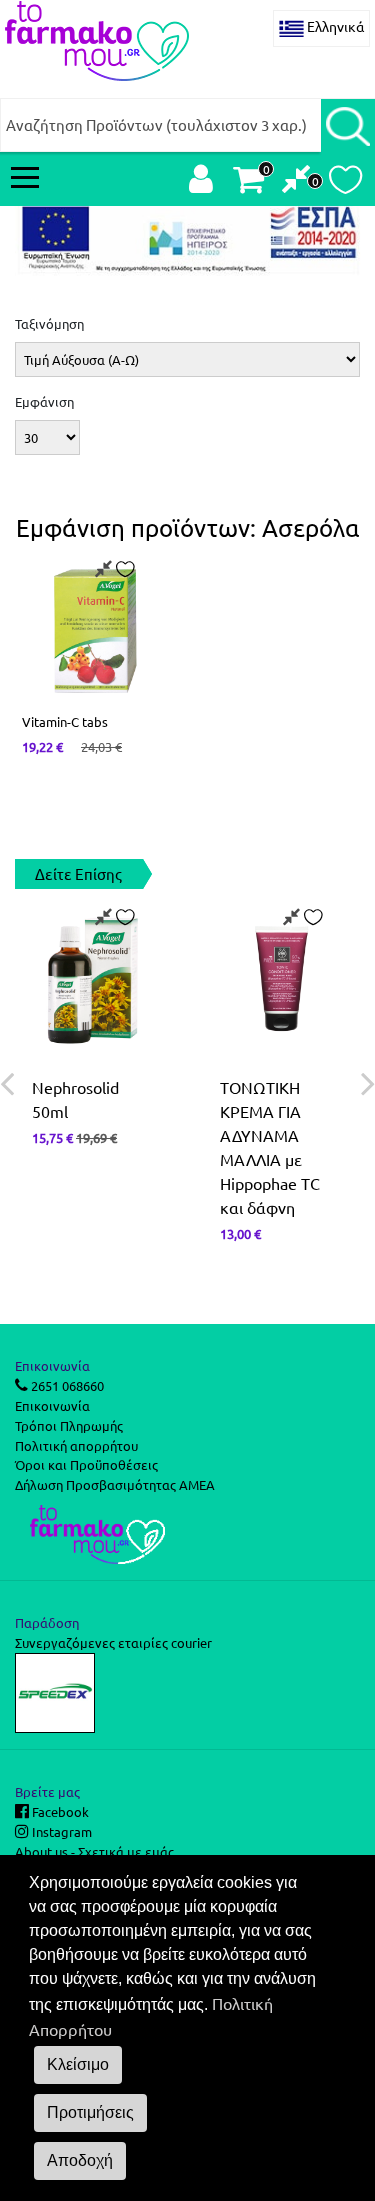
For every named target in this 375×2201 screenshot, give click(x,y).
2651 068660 (66, 1385)
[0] (296, 183)
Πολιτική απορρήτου (76, 1445)
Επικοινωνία (52, 1405)
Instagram (60, 1831)
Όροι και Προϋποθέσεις (86, 1464)
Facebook (59, 1811)
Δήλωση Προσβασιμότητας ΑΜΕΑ (115, 1484)
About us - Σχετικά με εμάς (94, 1851)
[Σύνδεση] (201, 183)
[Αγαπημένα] (345, 185)
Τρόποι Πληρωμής (69, 1425)
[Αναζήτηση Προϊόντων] (348, 125)
